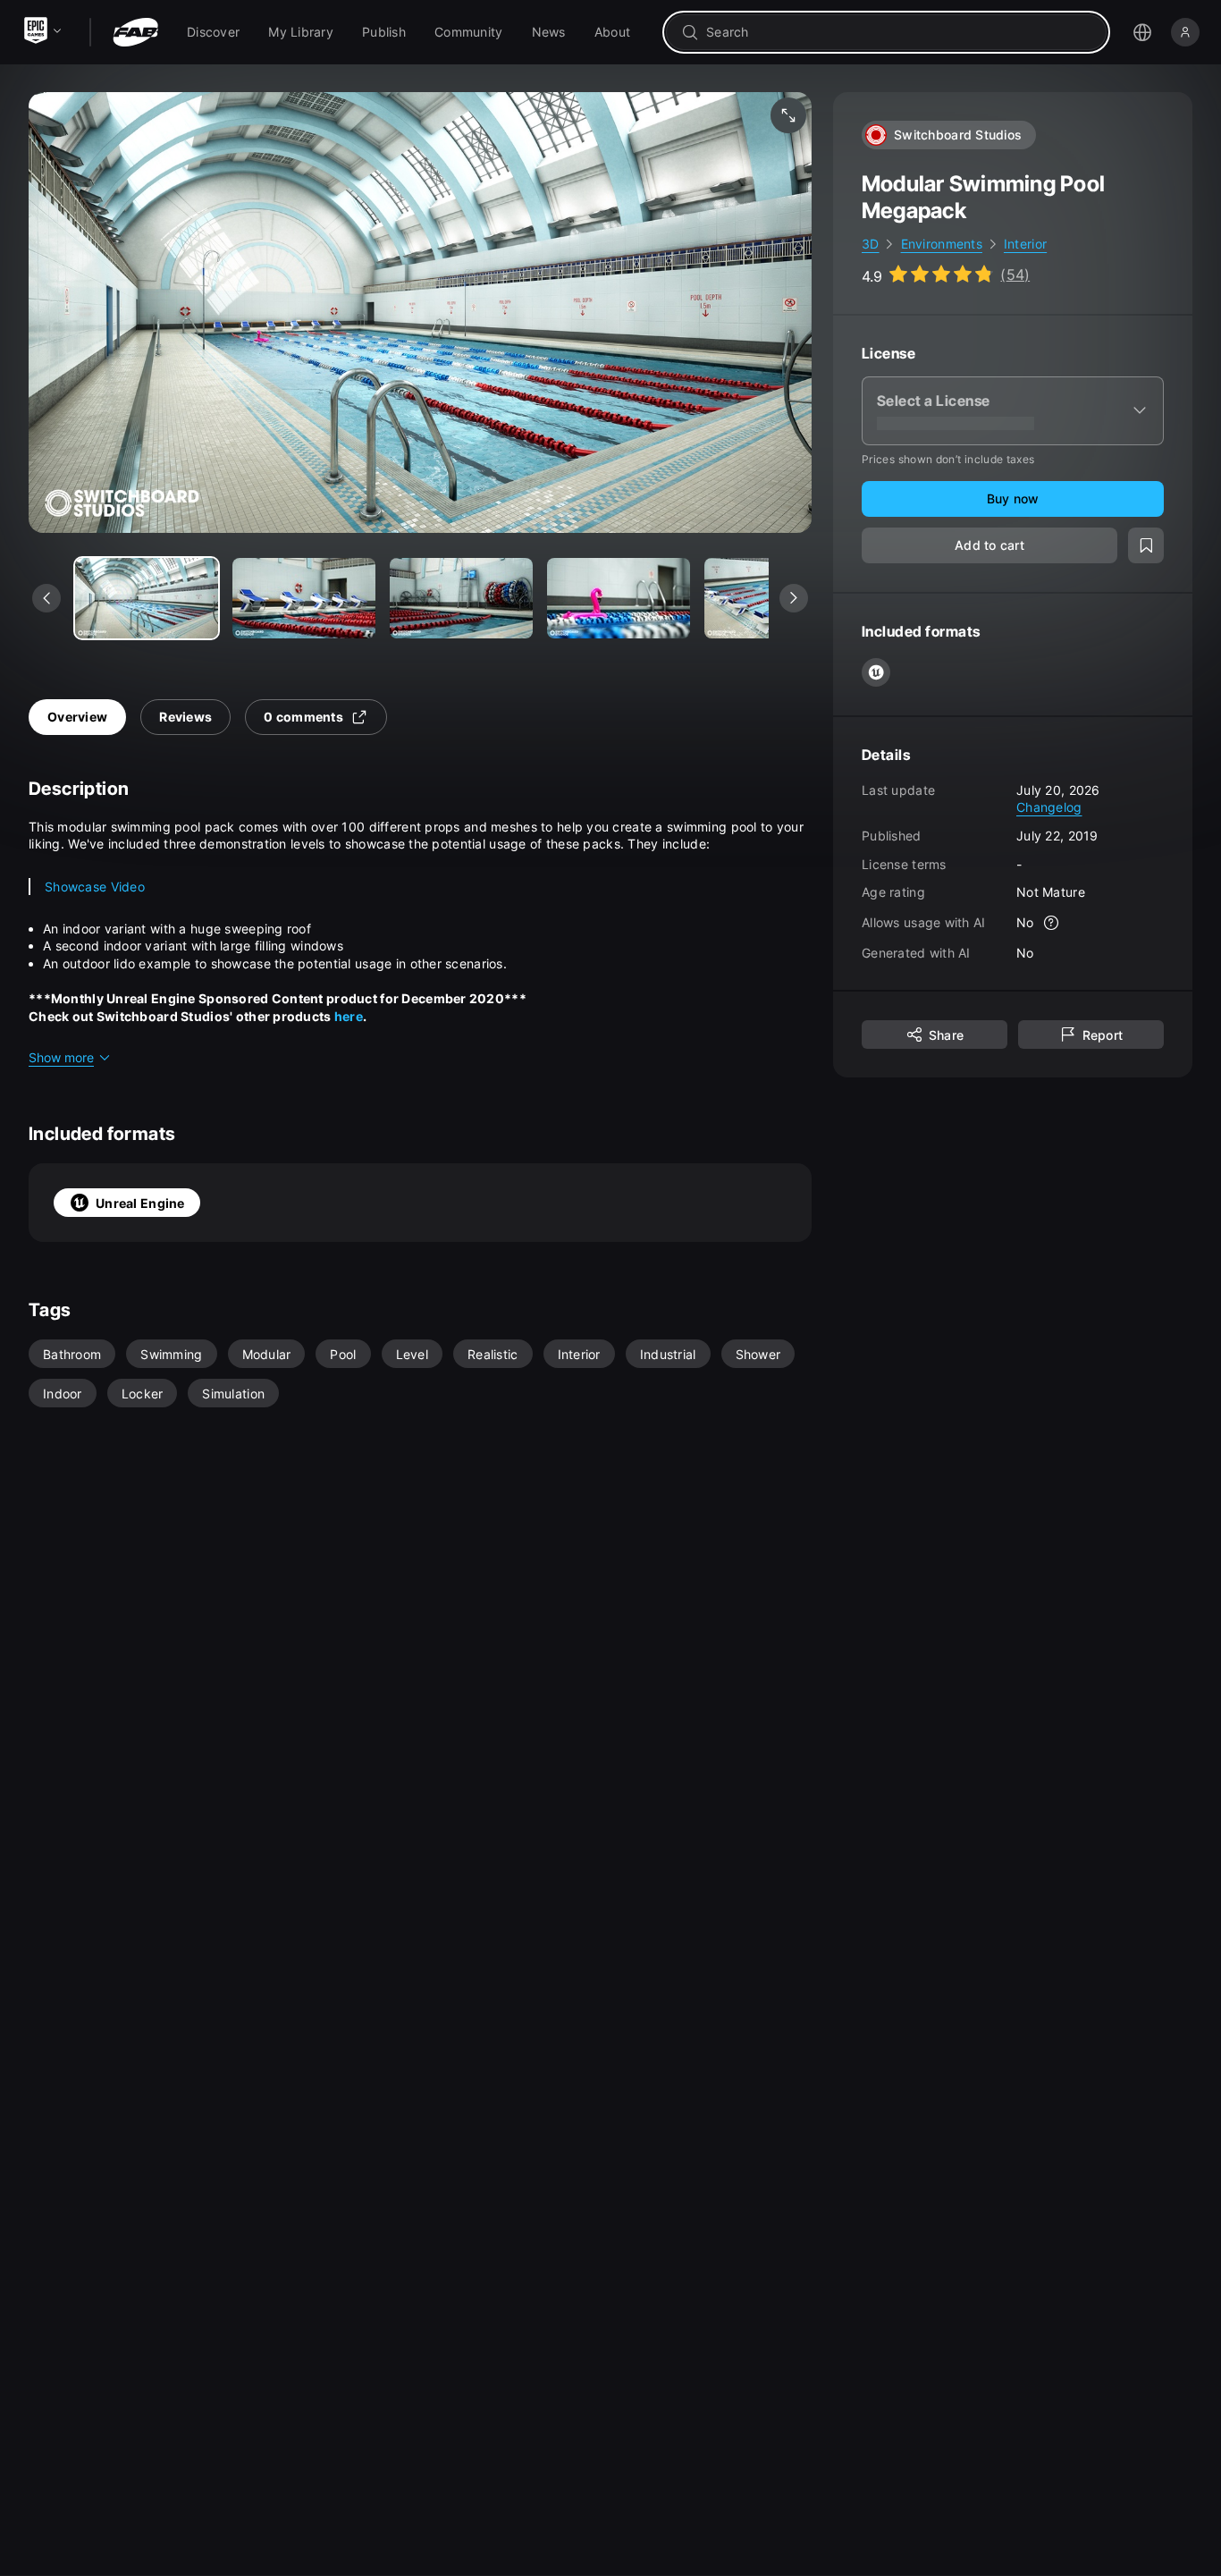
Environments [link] (942, 244)
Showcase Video (95, 887)
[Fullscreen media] (788, 115)
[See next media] (794, 598)
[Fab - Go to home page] (135, 32)
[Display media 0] (147, 598)
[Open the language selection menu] (1142, 32)
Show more (61, 1057)
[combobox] (899, 32)
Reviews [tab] (185, 717)
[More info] (1052, 923)
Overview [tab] (77, 717)
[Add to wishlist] (1146, 545)
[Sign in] (1185, 32)
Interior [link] (1025, 244)
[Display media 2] (461, 598)
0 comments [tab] (303, 717)
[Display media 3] (619, 598)
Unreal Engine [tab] (140, 1203)
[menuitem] (213, 32)
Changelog (1049, 807)
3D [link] (871, 244)
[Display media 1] (304, 598)
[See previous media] (46, 598)
